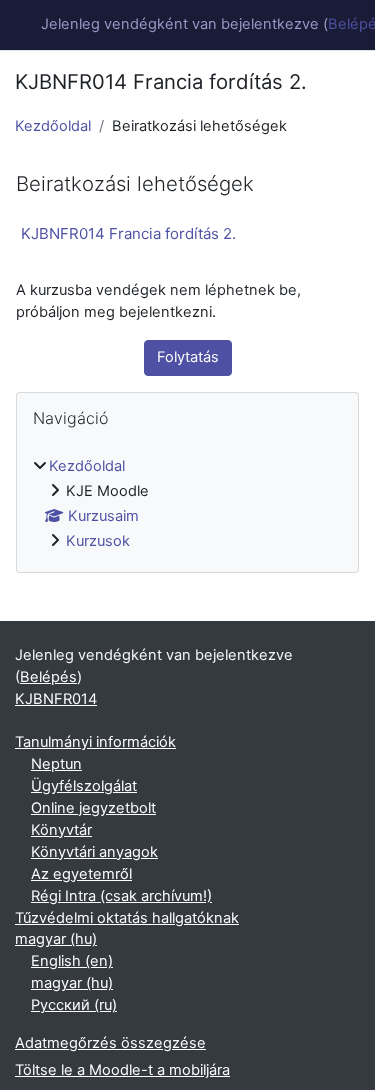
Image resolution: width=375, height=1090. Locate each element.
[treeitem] (187, 504)
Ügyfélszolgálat (84, 786)
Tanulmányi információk (95, 742)
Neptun (56, 764)
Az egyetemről (81, 874)
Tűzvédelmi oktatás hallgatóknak (127, 918)
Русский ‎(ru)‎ (74, 1005)
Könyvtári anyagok (94, 852)
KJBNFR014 (56, 699)
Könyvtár (61, 830)
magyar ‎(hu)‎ (56, 939)
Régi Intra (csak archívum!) (121, 896)
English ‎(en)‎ (72, 961)
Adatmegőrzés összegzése (110, 1043)
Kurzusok (98, 541)
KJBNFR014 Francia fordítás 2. (128, 233)
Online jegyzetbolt (93, 808)
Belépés (48, 677)
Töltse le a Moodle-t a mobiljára (122, 1070)
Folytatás (188, 357)
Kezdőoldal (53, 126)
